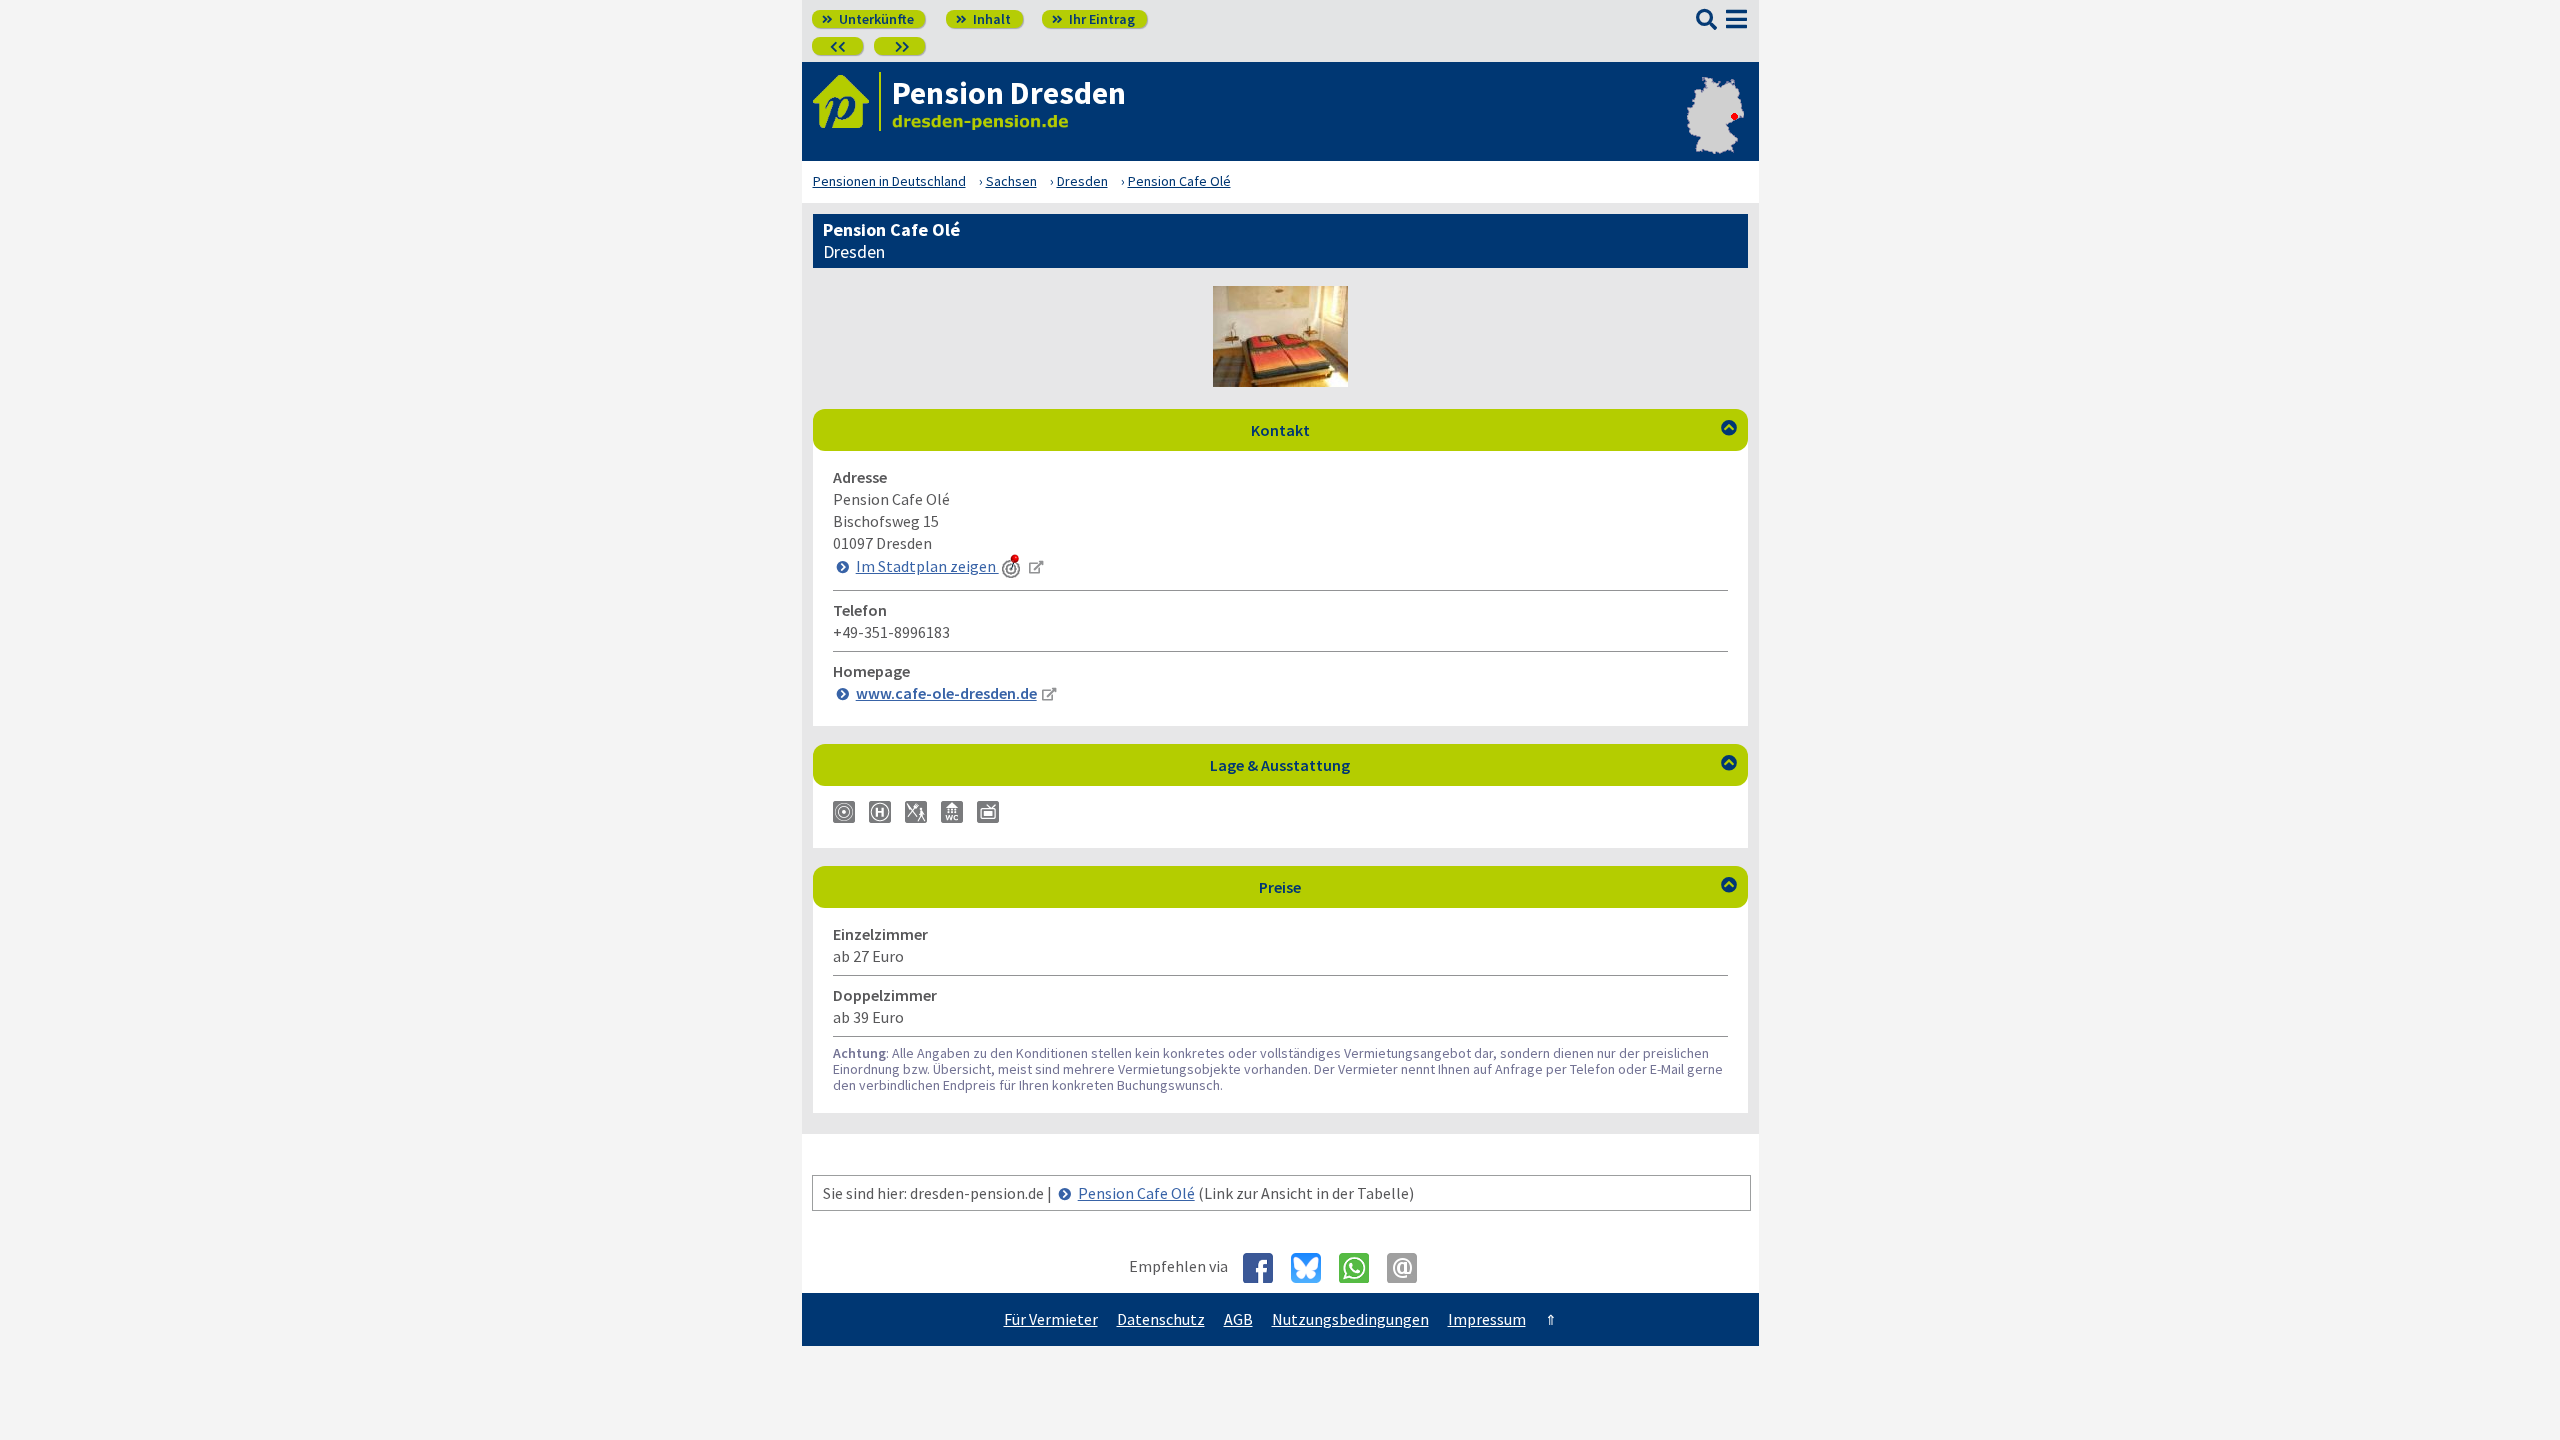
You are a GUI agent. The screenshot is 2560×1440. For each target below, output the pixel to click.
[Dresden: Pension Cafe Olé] (1280, 381)
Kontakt (1494, 430)
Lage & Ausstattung (1473, 765)
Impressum (1487, 1319)
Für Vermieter (1051, 1319)
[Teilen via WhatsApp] (1361, 1268)
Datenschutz (1161, 1319)
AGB (1238, 1319)
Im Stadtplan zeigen (927, 566)
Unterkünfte (868, 19)
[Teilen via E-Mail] (1409, 1268)
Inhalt (983, 19)
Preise (1498, 887)
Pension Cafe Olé (1136, 1193)
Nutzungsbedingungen (1350, 1319)
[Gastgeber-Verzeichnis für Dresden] (847, 101)
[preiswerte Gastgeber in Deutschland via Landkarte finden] (1715, 126)
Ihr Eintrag (1093, 19)
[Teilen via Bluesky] (1313, 1268)
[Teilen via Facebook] (1265, 1268)
